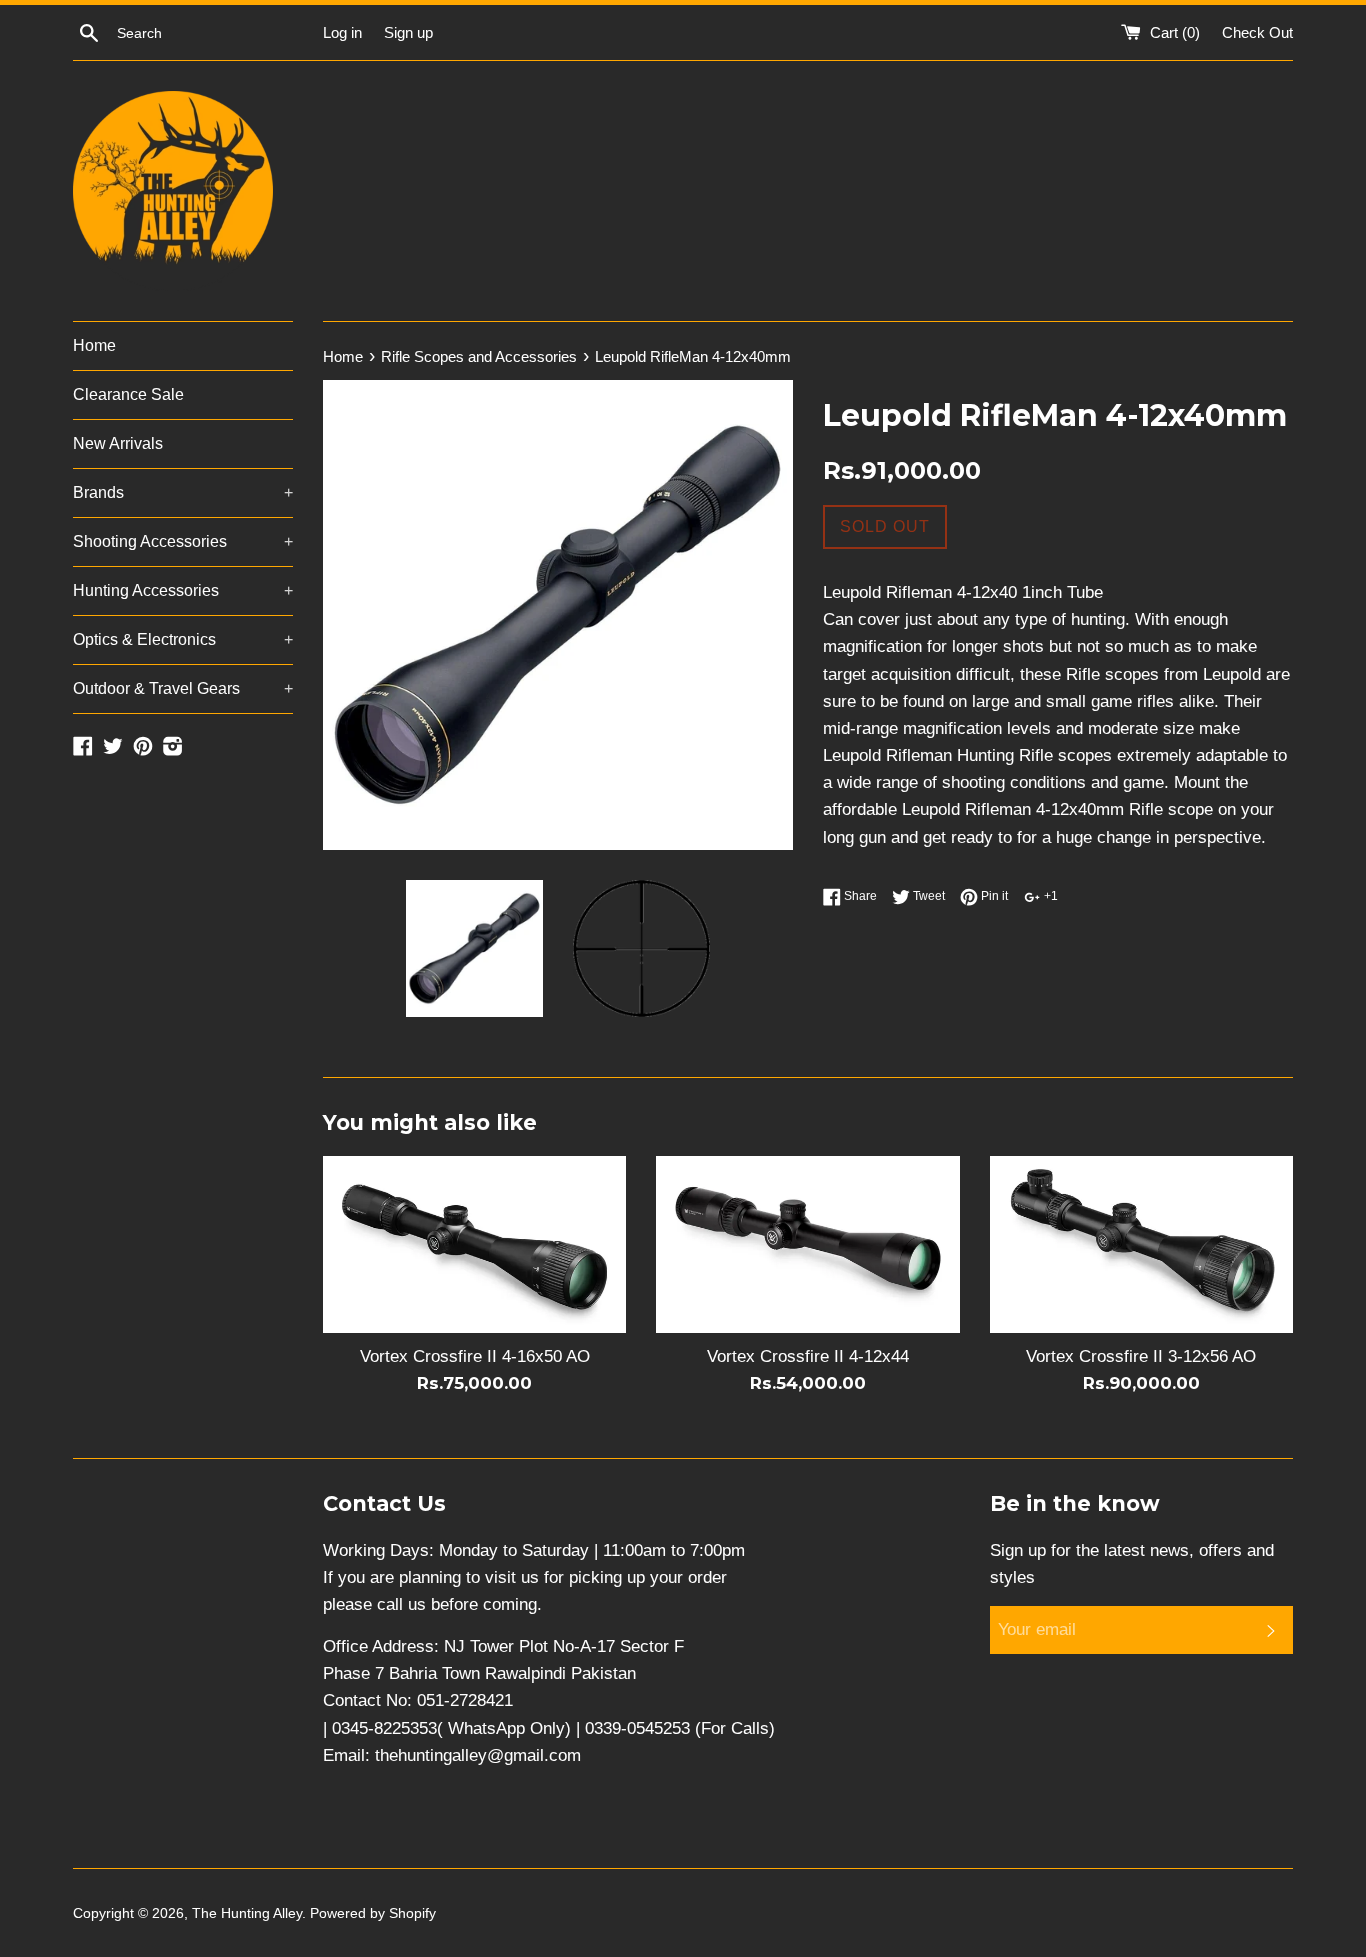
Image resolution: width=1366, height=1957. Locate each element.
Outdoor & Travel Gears (183, 688)
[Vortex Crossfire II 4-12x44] (807, 1244)
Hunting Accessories (183, 590)
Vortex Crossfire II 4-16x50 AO (475, 1356)
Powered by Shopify (373, 1913)
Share (859, 896)
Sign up (408, 32)
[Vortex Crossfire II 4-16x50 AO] (474, 1244)
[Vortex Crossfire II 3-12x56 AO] (1141, 1244)
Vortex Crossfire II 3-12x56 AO (1141, 1356)
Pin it (993, 896)
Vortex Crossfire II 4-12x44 (808, 1356)
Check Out (1257, 32)
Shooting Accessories (183, 541)
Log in (342, 32)
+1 (1049, 896)
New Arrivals (118, 443)
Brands (183, 492)
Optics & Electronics (183, 639)
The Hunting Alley (247, 1913)
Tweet (927, 896)
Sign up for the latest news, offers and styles (1132, 1564)
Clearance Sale (128, 394)
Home (94, 345)
